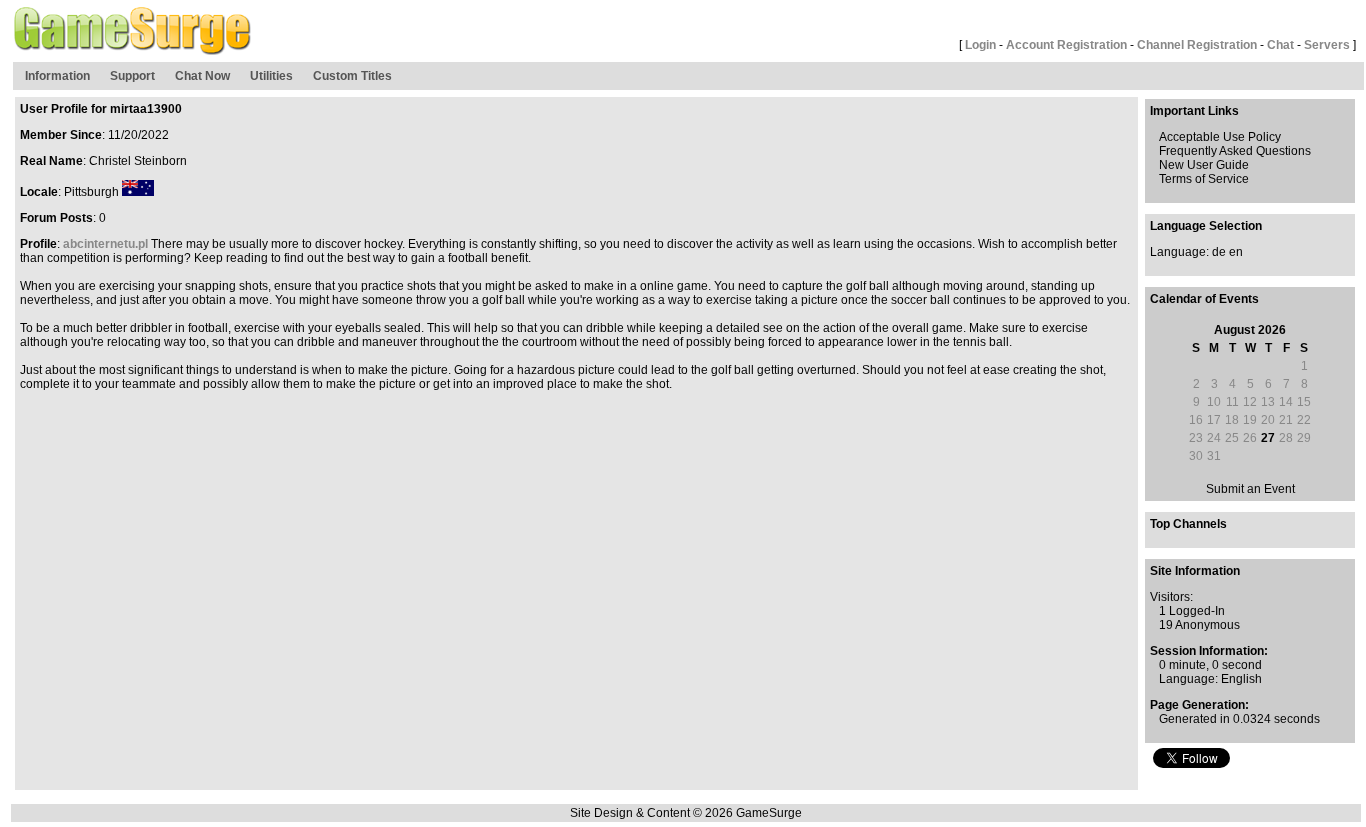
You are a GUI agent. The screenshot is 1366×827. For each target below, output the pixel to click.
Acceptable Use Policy (1220, 137)
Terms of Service (1204, 179)
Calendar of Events (1204, 299)
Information (57, 76)
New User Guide (1204, 165)
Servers (1327, 45)
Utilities (271, 76)
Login (980, 45)
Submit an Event (1250, 489)
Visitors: (1171, 597)
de (1219, 252)
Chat (1280, 45)
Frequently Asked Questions (1235, 151)
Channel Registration (1197, 45)
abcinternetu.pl (105, 244)
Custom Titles (352, 76)
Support (132, 76)
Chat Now (202, 76)
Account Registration (1066, 45)
